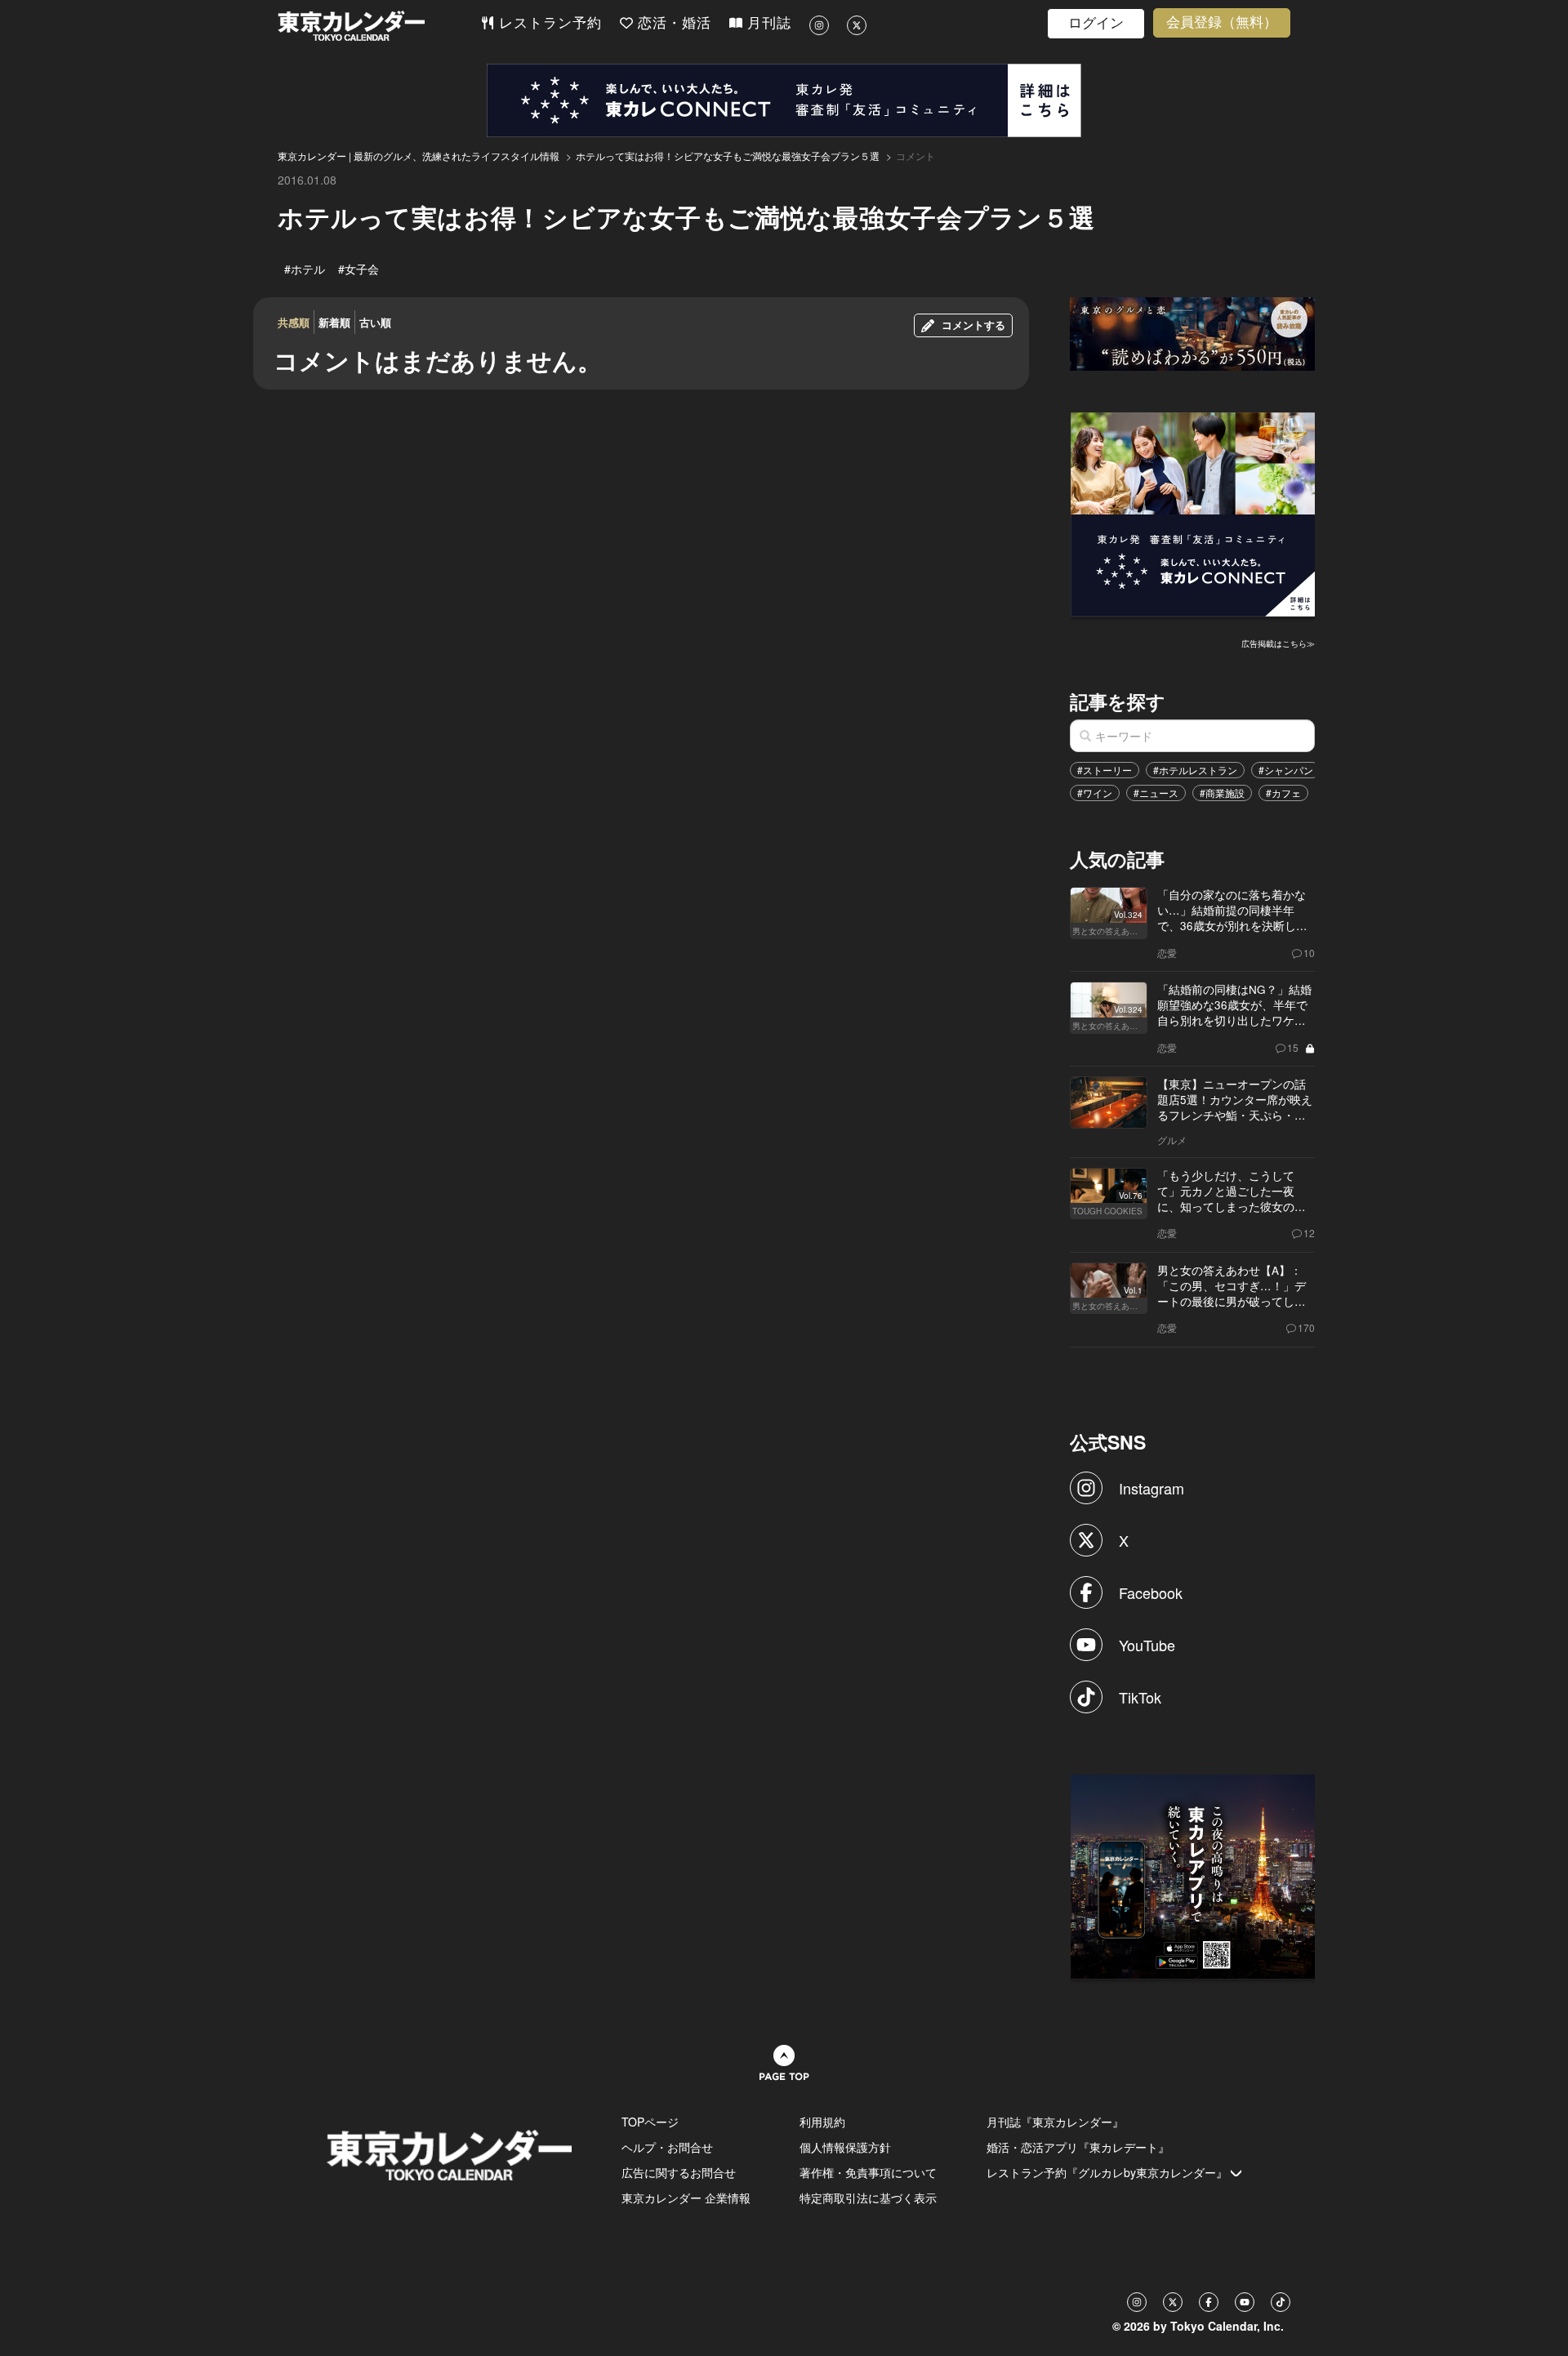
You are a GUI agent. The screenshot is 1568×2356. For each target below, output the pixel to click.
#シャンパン (1286, 770)
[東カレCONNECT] (784, 100)
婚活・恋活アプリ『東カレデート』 (1078, 2147)
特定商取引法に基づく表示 (868, 2198)
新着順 (334, 322)
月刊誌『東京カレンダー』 (1055, 2122)
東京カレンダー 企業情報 (686, 2198)
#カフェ (1283, 793)
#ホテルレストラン (1195, 770)
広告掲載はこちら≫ (1278, 644)
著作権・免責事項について (868, 2172)
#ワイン (1095, 793)
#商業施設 (1222, 793)
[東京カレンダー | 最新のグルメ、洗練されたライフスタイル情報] (379, 26)
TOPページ (650, 2122)
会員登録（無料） (1222, 22)
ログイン (1096, 23)
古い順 (375, 322)
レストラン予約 (548, 23)
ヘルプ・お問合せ (667, 2147)
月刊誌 (767, 23)
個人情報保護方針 (845, 2147)
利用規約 (822, 2122)
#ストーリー (1105, 770)
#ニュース (1156, 793)
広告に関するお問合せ (679, 2172)
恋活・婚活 (672, 23)
